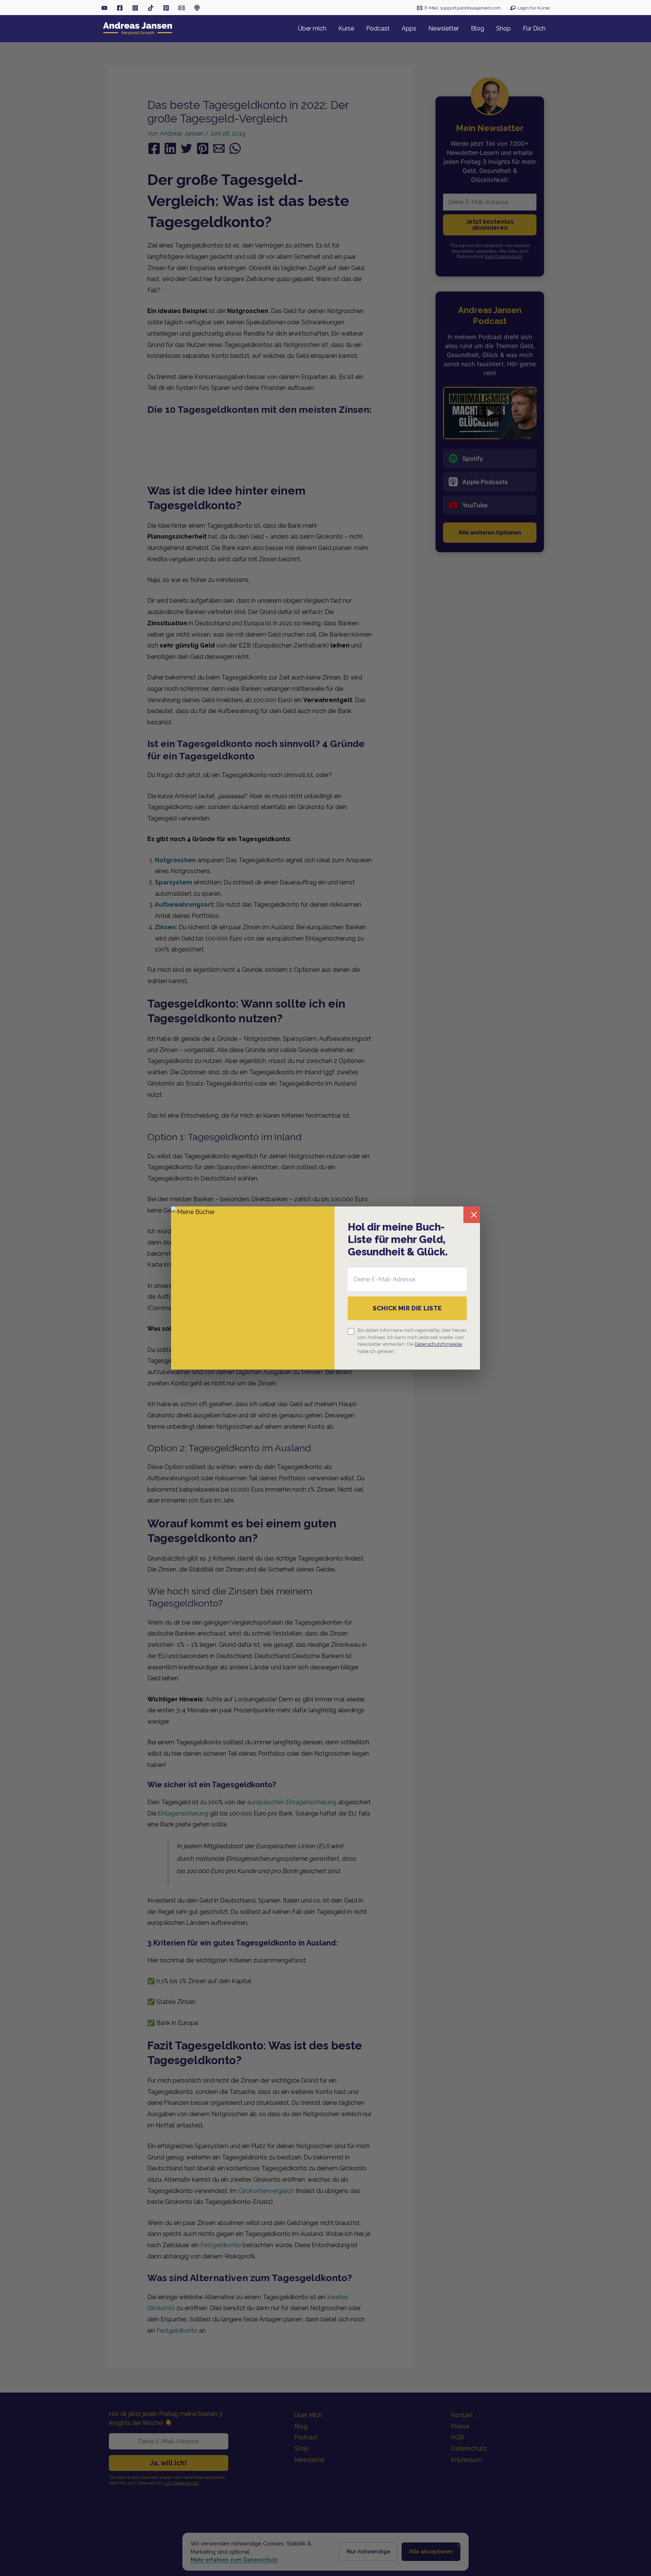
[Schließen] (472, 1215)
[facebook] (120, 8)
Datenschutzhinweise (438, 1344)
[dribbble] (197, 8)
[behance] (166, 8)
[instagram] (135, 8)
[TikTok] (151, 8)
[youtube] (104, 8)
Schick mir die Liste (407, 1308)
